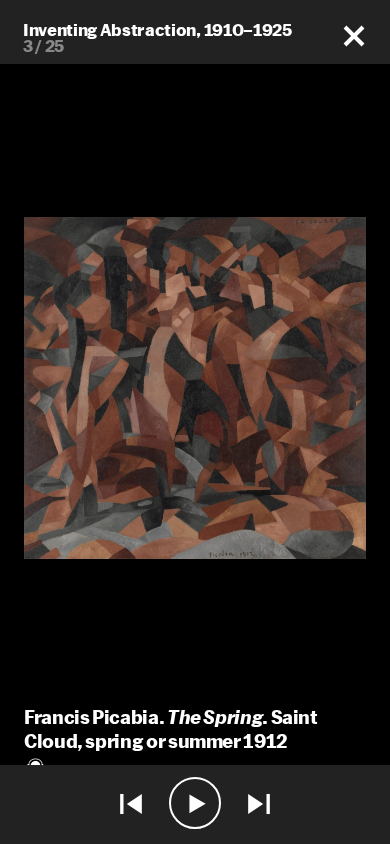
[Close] (354, 36)
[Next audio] (259, 804)
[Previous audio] (131, 804)
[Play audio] (195, 804)
